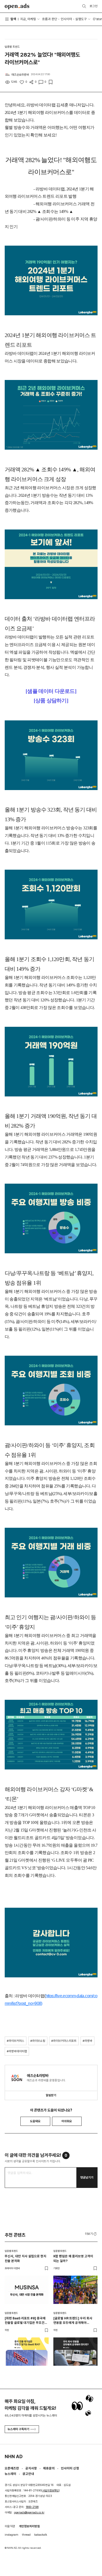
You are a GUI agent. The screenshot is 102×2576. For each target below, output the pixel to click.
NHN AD (14, 2456)
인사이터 (66, 19)
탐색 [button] (13, 19)
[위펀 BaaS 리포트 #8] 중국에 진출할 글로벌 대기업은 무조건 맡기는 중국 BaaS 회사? (25, 2321)
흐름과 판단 (50, 19)
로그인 (94, 6)
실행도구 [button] (81, 19)
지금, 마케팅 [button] (28, 19)
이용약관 (10, 2526)
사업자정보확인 (51, 2490)
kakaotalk (41, 2535)
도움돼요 (35, 2121)
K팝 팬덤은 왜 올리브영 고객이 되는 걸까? (73, 2258)
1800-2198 (32, 2507)
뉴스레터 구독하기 (18, 2429)
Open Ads (17, 6)
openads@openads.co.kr (29, 2512)
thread (26, 2535)
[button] (91, 2234)
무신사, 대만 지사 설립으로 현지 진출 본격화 (25, 2258)
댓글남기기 (87, 2177)
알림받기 (51, 2095)
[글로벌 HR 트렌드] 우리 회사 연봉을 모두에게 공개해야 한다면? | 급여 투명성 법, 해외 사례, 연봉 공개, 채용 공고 (73, 2321)
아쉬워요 (67, 2121)
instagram (12, 2535)
